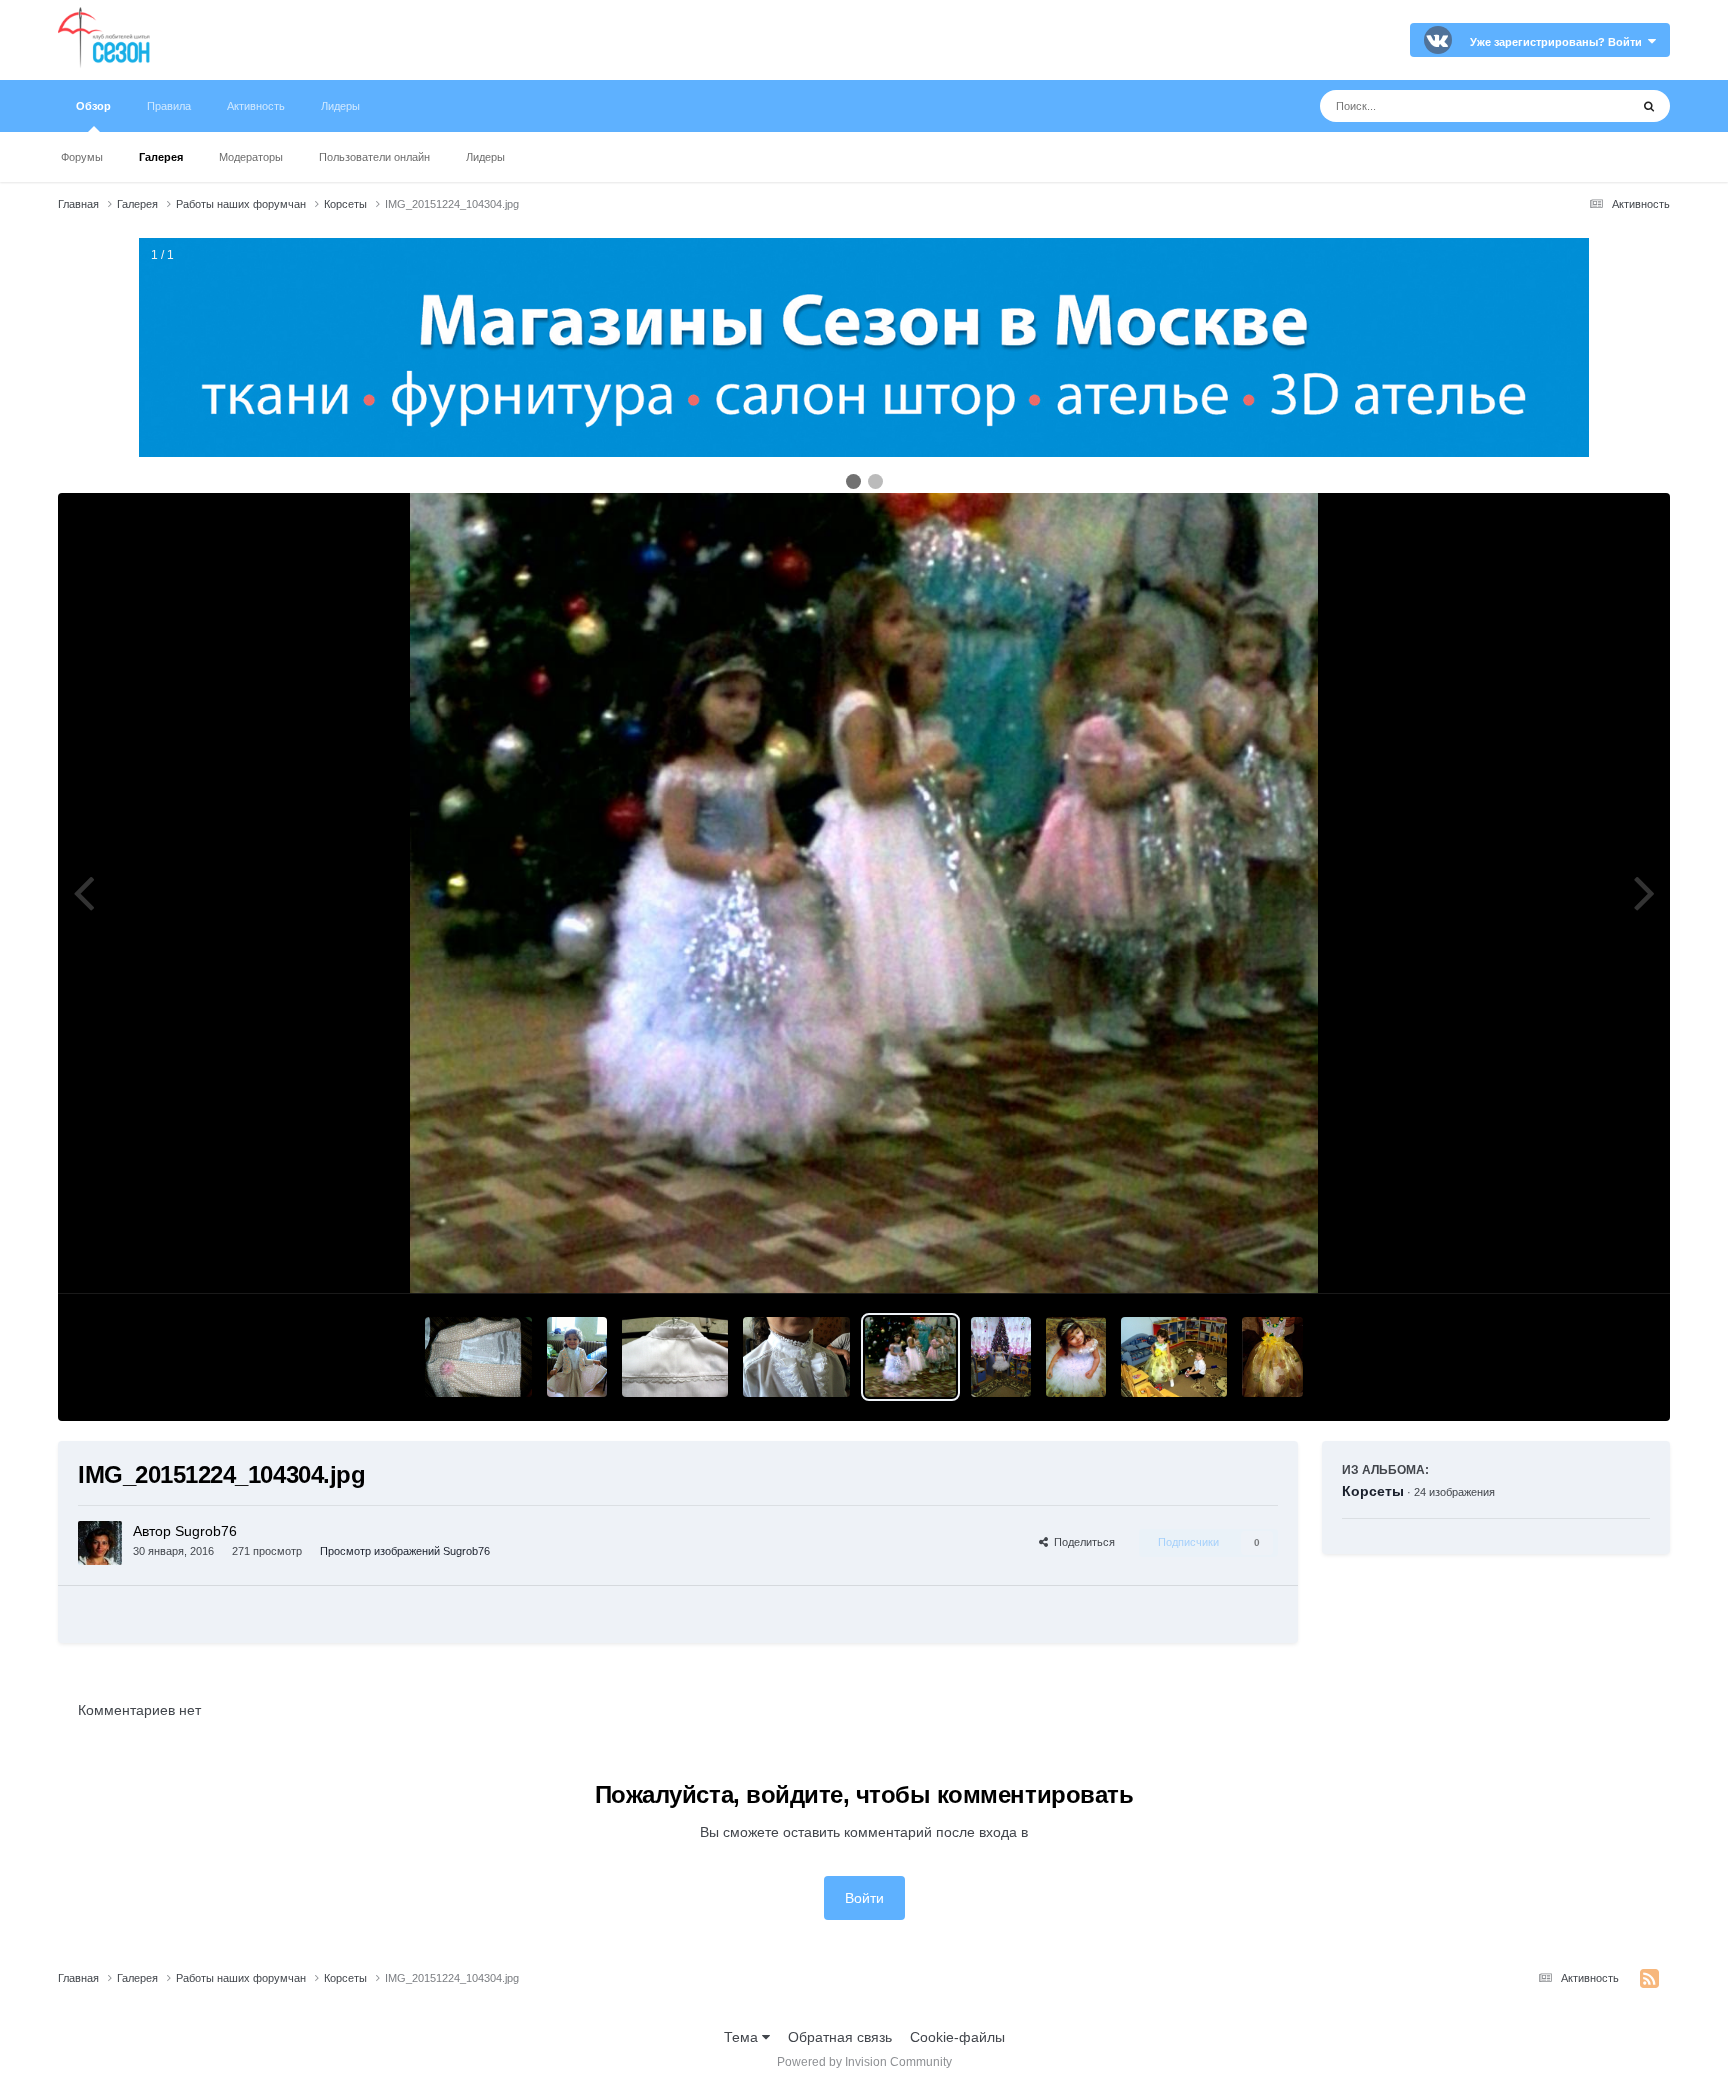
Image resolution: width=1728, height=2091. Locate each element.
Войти (864, 1898)
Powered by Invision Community (864, 2062)
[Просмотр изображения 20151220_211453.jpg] (1076, 1357)
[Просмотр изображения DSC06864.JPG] (675, 1357)
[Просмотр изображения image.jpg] (478, 1357)
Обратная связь (840, 2037)
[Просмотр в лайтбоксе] (864, 893)
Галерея (161, 157)
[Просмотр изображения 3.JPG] (1174, 1357)
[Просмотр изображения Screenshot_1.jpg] (1272, 1357)
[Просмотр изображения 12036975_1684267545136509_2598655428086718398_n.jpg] (796, 1357)
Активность (256, 106)
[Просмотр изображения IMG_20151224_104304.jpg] (910, 1357)
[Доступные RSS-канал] (1649, 1979)
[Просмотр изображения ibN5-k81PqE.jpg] (577, 1357)
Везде (1583, 106)
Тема (743, 2037)
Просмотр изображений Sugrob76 (405, 1551)
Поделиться (1081, 1542)
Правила (169, 106)
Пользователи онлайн (374, 157)
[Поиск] (1649, 106)
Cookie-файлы (957, 2037)
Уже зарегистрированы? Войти (1559, 42)
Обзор (93, 106)
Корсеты (1373, 1491)
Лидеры (485, 157)
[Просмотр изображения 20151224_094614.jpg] (1001, 1357)
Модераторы (251, 157)
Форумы (82, 157)
